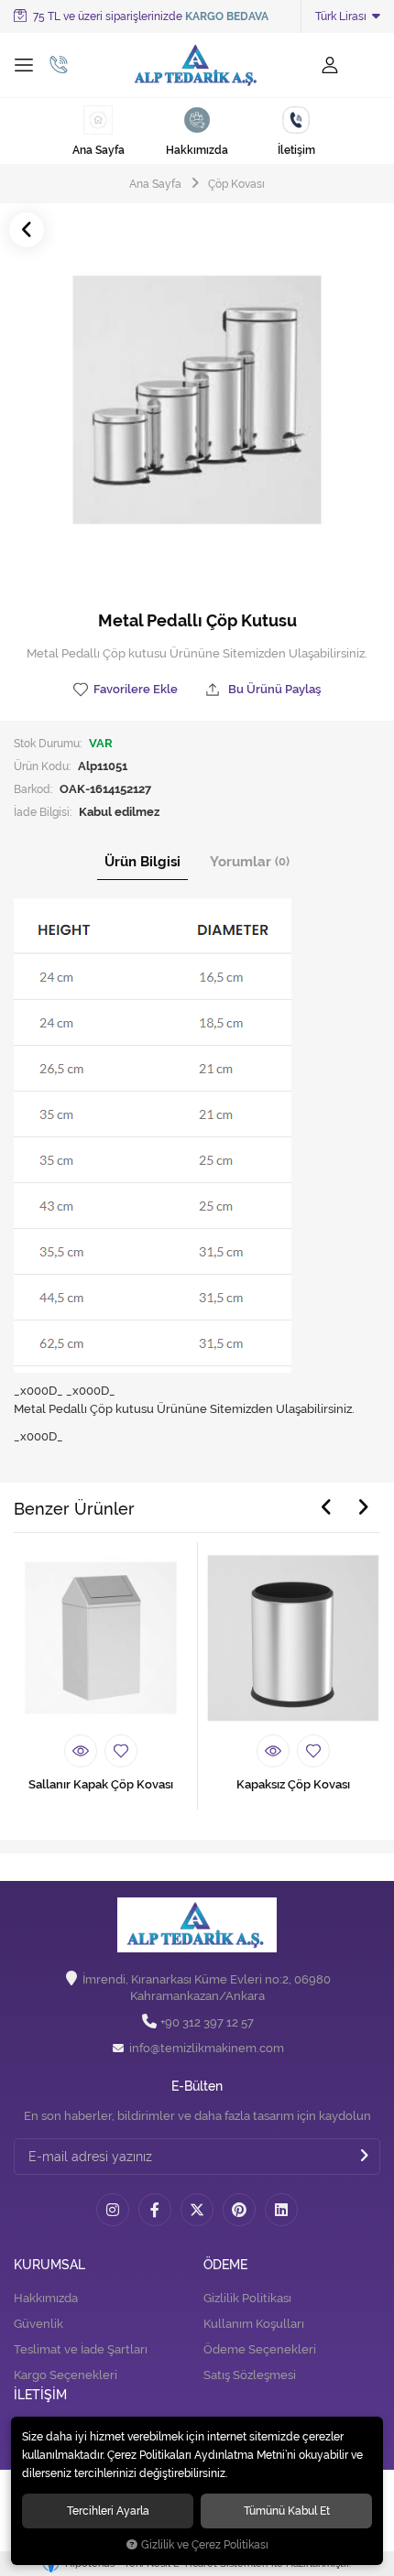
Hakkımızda (46, 2298)
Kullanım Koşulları (254, 2324)
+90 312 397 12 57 (207, 2022)
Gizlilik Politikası (247, 2298)
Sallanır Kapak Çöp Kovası (101, 1784)
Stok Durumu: (48, 743)
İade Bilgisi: (43, 812)
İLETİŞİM (40, 2395)
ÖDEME (225, 2265)
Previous (326, 1507)
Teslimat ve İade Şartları (81, 2349)
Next (363, 1507)
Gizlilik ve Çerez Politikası (205, 2545)
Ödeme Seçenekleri (260, 2349)
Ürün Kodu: (42, 766)
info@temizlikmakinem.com (207, 2048)
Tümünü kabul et (287, 2511)
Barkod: (33, 789)
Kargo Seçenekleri (66, 2375)
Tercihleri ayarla (108, 2511)
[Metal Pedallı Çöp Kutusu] (197, 400)
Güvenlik (38, 2324)
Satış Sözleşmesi (250, 2375)
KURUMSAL (49, 2265)
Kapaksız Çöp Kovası (293, 1784)
